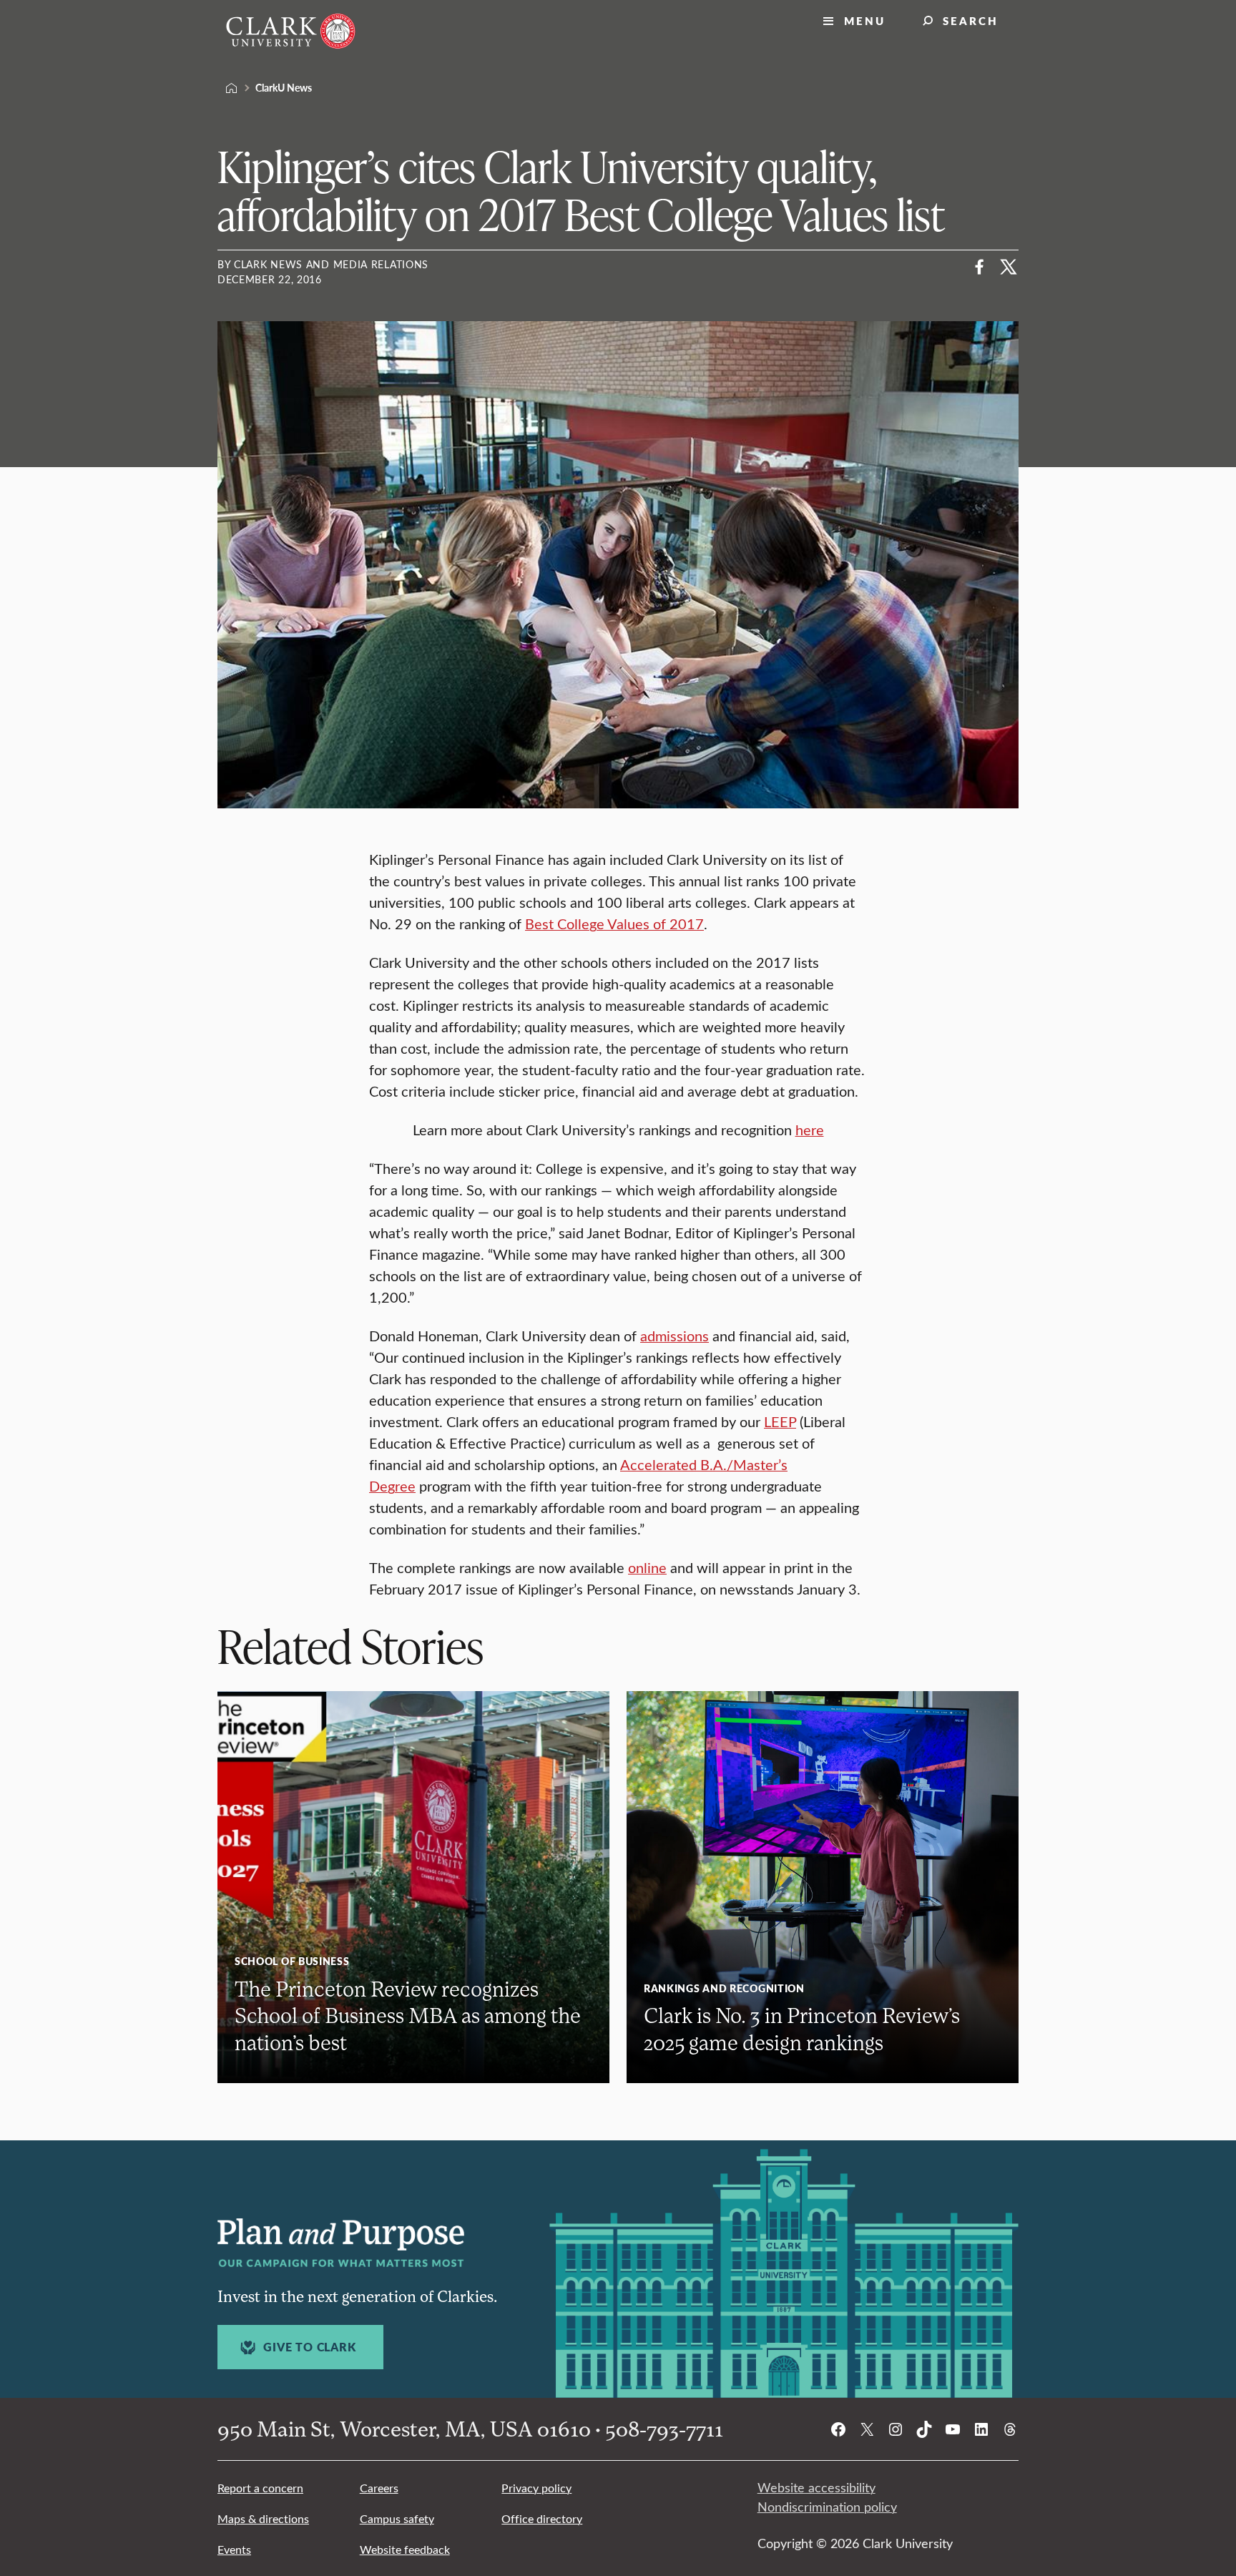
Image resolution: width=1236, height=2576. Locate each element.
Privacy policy (536, 2488)
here (810, 1129)
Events (234, 2549)
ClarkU (232, 88)
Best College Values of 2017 (614, 923)
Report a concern (260, 2488)
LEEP (780, 1421)
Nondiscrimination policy (827, 2507)
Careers (379, 2488)
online (647, 1567)
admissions (675, 1335)
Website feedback (405, 2549)
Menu (865, 20)
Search (971, 20)
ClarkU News (284, 87)
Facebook (980, 267)
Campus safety (397, 2518)
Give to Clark (309, 2347)
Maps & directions (263, 2518)
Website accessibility (816, 2487)
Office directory (542, 2518)
